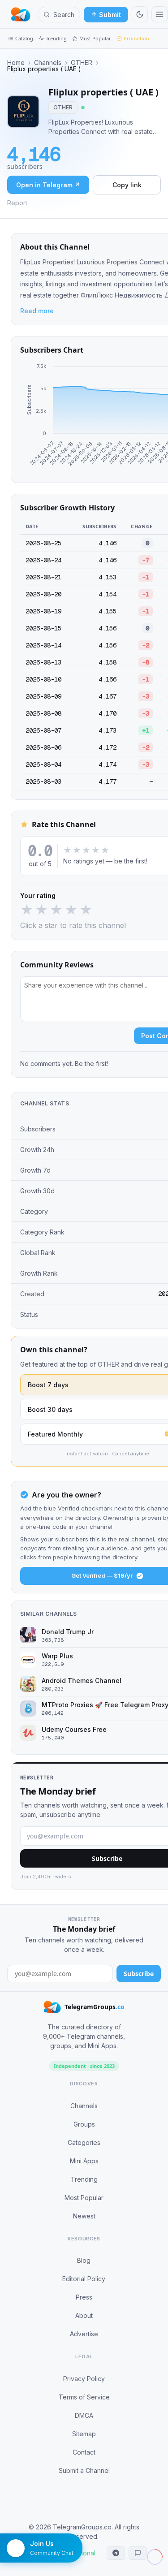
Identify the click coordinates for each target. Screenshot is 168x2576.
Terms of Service (84, 2397)
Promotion (136, 38)
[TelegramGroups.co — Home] (21, 14)
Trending (56, 38)
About (84, 2315)
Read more (37, 311)
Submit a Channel (84, 2470)
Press (84, 2297)
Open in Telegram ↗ (48, 185)
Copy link (127, 185)
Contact (84, 2452)
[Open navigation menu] (159, 14)
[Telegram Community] (138, 2553)
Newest (84, 2216)
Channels (48, 63)
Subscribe (139, 1974)
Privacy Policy (84, 2379)
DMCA (84, 2415)
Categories (84, 2142)
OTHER (82, 63)
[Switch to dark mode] (140, 14)
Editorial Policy (84, 2279)
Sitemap (84, 2434)
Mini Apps (84, 2161)
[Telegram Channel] (116, 2553)
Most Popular (95, 38)
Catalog (24, 38)
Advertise (84, 2334)
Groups (84, 2124)
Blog (84, 2260)
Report (17, 203)
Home (16, 63)
